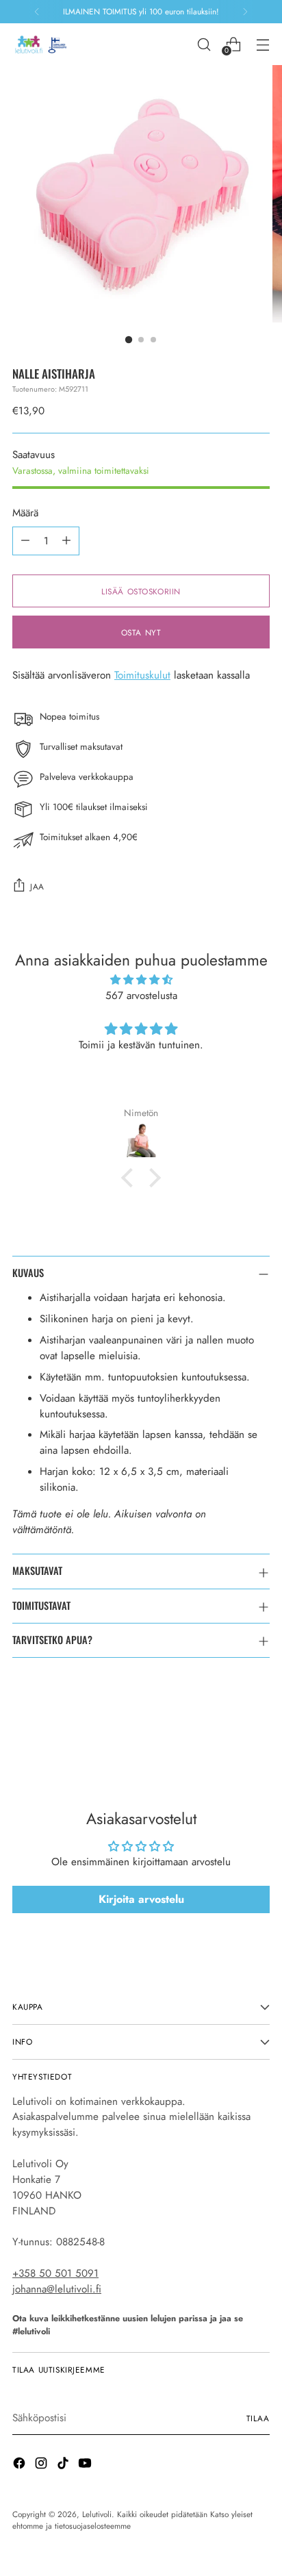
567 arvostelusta (141, 996)
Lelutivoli (97, 2514)
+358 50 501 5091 (55, 2273)
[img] (141, 980)
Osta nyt (141, 632)
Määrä (25, 513)
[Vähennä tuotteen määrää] (25, 541)
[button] (131, 1178)
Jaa (37, 886)
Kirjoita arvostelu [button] (141, 1899)
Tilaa (258, 2418)
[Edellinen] (37, 12)
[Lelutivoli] (43, 44)
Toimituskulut (142, 675)
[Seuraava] (245, 12)
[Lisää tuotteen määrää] (66, 541)
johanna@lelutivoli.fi (57, 2289)
